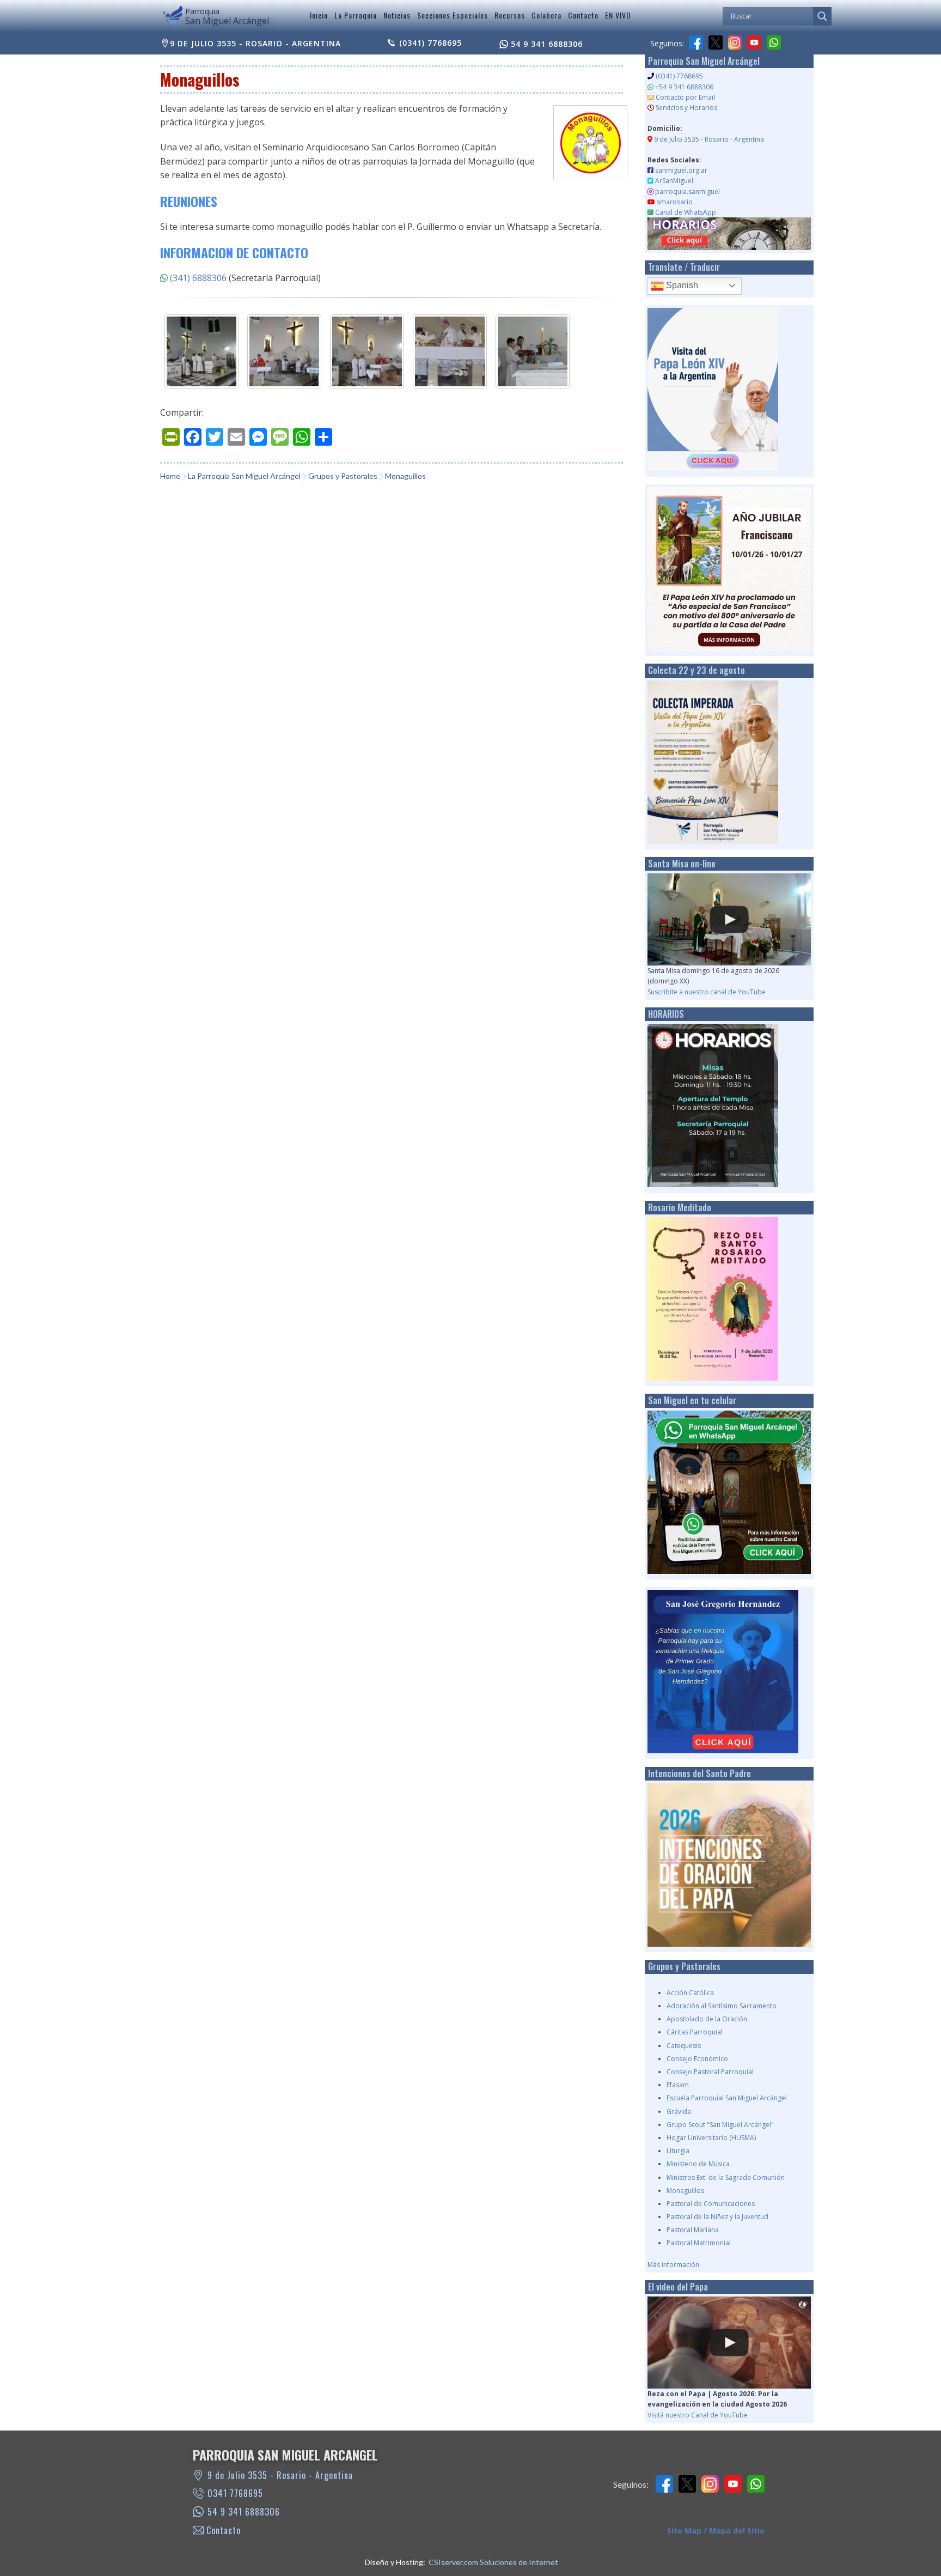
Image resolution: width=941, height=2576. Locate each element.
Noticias (397, 15)
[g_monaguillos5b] (367, 351)
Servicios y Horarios (686, 108)
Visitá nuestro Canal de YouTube (698, 2415)
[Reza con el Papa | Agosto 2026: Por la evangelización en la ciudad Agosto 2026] (729, 2343)
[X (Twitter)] (716, 42)
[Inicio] (173, 17)
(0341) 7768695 (430, 43)
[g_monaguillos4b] (284, 351)
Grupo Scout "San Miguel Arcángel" (720, 2125)
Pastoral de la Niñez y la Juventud (717, 2217)
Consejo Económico (697, 2059)
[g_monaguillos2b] (533, 351)
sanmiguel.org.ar (681, 170)
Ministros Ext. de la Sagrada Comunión (726, 2177)
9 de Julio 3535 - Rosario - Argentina (255, 43)
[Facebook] (696, 42)
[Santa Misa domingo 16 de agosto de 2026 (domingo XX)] (729, 919)
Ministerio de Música (698, 2164)
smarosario (675, 202)
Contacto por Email (685, 97)
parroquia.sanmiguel (688, 192)
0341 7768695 (235, 2493)
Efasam (678, 2085)
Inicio (319, 15)
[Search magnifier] (822, 16)
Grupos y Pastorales (343, 476)
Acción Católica (690, 1993)
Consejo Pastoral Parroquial (710, 2072)
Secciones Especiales (453, 15)
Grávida (679, 2112)
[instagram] (735, 42)
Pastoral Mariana (693, 2230)
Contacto (583, 15)
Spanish (681, 285)
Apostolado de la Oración (707, 2019)
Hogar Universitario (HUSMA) (711, 2138)
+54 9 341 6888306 (684, 87)
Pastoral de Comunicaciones (711, 2204)
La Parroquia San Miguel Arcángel (244, 476)
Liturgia (678, 2151)
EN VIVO (618, 15)
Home (170, 476)
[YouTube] (754, 42)
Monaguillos (685, 2191)
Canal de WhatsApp (686, 212)
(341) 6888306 (198, 278)
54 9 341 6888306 (547, 44)
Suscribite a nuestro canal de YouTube (707, 992)
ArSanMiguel (674, 181)
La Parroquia (356, 15)
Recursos (510, 15)
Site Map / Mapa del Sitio (716, 2531)
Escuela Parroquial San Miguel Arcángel (727, 2098)
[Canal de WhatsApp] (774, 42)
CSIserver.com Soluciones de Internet (493, 2562)
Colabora (546, 15)
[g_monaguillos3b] (201, 351)
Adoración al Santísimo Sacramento (722, 2006)
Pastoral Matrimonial (699, 2243)
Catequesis (684, 2046)
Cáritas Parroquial (695, 2032)
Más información (673, 2265)
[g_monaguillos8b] (450, 351)
